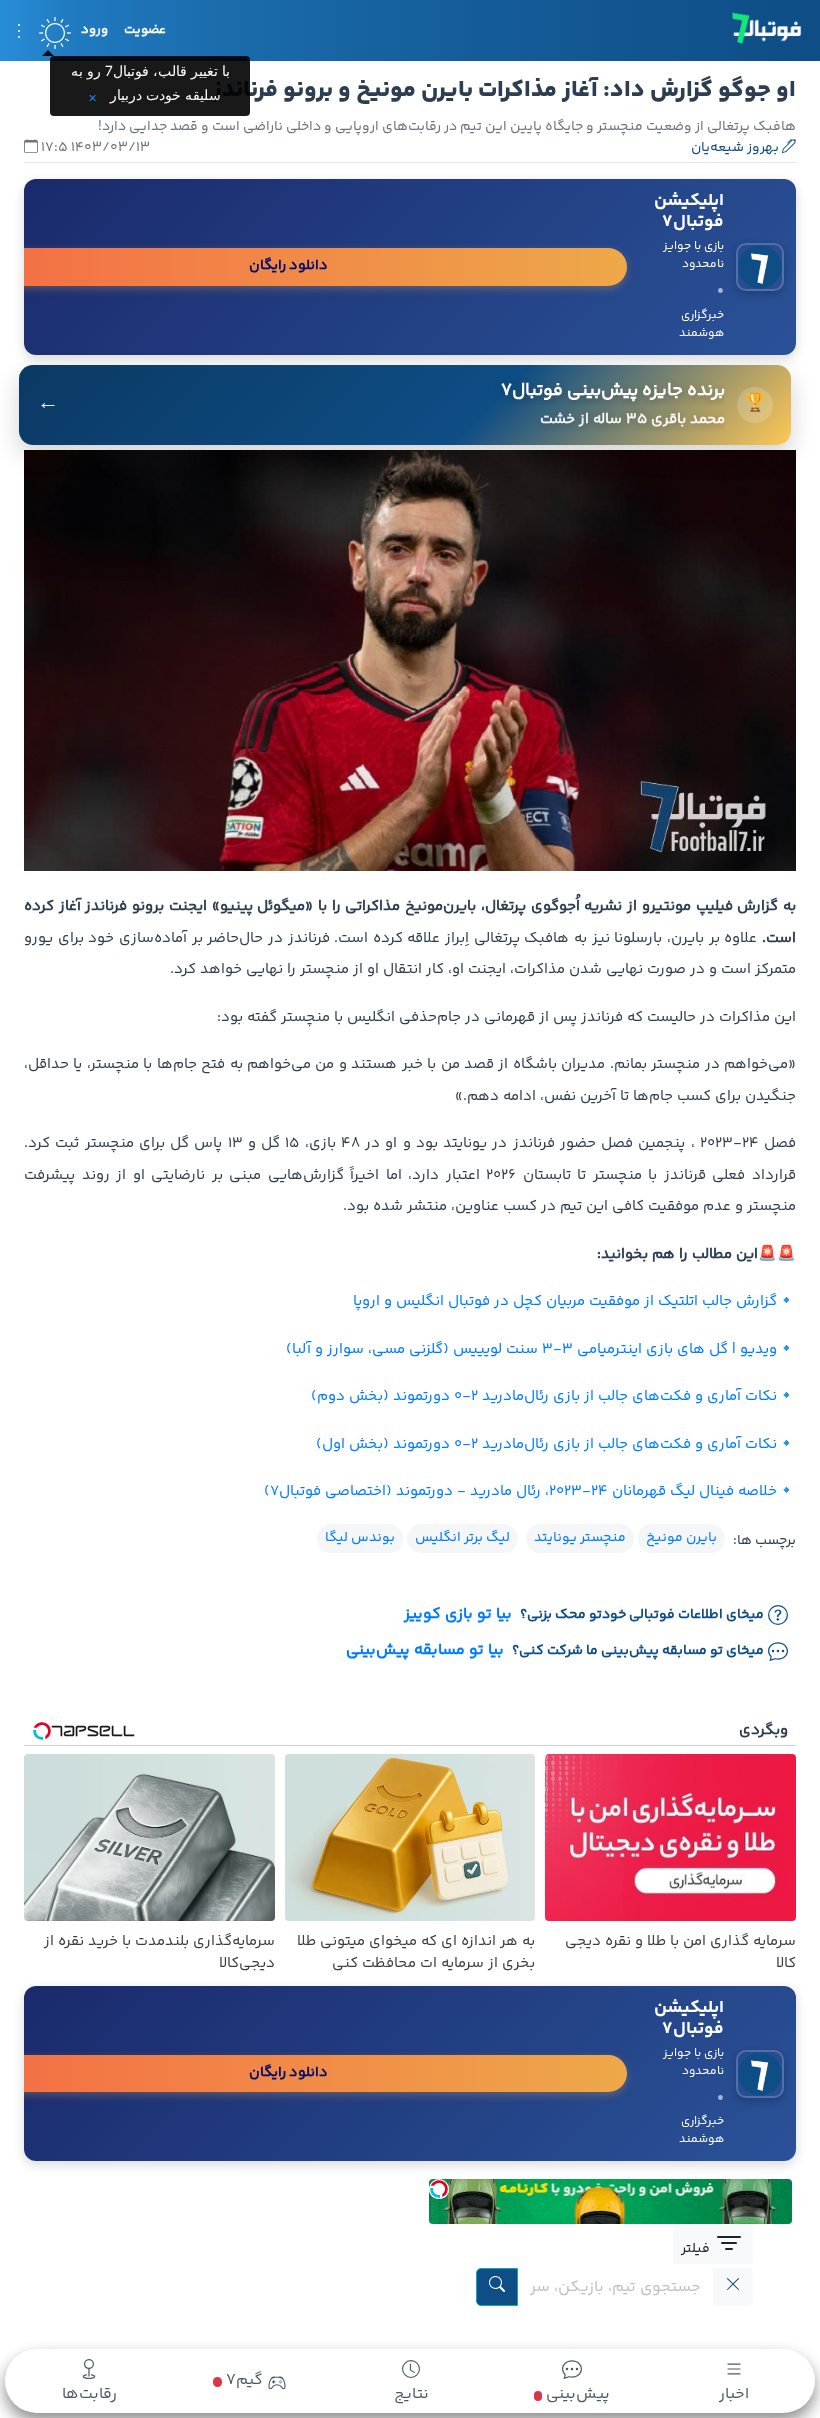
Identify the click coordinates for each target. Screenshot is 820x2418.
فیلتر (697, 2249)
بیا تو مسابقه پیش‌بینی (425, 1651)
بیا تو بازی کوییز (458, 1615)
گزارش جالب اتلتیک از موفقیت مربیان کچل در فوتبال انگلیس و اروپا (565, 1301)
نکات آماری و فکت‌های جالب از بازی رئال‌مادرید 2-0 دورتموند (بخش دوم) (544, 1396)
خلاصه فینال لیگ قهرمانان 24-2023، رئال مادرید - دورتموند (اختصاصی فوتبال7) (520, 1491)
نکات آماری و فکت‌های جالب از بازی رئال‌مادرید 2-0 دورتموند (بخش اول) (546, 1444)
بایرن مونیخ (681, 1538)
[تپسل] (439, 2189)
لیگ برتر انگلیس (462, 1538)
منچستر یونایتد (580, 1538)
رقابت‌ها (89, 2394)
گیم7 (242, 2381)
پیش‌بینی (576, 2394)
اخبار (734, 2394)
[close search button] (733, 2287)
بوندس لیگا (360, 1538)
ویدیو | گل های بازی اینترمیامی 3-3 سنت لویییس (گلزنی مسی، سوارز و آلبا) (531, 1349)
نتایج (411, 2394)
